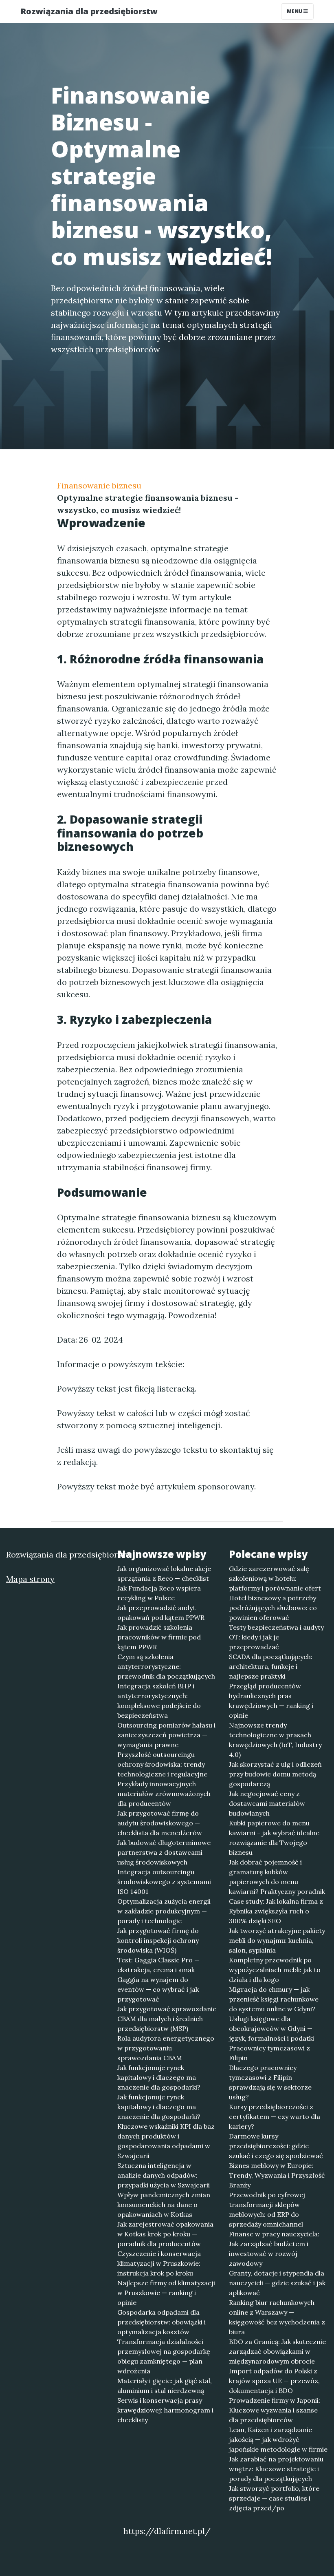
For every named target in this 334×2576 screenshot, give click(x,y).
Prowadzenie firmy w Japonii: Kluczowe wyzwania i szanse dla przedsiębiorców (275, 2410)
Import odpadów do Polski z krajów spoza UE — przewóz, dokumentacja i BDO (274, 2381)
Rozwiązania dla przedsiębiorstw (89, 11)
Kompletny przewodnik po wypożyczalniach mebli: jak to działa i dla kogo (275, 1970)
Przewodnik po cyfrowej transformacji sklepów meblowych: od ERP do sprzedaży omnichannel (267, 2209)
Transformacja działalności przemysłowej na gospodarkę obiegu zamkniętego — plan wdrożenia (164, 2356)
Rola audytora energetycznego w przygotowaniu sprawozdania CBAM (166, 2048)
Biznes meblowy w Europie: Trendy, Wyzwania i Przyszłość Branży (277, 2175)
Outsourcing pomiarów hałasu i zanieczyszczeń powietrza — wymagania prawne (166, 1735)
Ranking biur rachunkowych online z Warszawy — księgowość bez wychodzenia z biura (277, 2317)
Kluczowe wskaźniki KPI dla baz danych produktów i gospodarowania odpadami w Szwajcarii (166, 2141)
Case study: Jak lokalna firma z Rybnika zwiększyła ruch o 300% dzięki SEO (276, 1911)
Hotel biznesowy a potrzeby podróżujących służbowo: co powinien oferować (273, 1608)
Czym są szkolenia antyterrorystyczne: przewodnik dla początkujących (166, 1666)
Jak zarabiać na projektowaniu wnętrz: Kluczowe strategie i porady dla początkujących (276, 2469)
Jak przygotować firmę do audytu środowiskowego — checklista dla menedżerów (160, 1823)
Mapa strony (30, 1579)
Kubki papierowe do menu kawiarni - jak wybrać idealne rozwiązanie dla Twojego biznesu (274, 1838)
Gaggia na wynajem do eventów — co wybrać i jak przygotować (158, 1989)
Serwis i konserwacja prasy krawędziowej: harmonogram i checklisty (165, 2410)
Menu (295, 11)
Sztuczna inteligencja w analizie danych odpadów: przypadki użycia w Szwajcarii (164, 2175)
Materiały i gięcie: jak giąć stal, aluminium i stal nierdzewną (165, 2386)
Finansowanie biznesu (99, 485)
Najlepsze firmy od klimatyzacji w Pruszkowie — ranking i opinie (166, 2293)
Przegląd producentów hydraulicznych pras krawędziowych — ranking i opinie (271, 1701)
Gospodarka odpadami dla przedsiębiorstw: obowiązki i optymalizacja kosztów (162, 2322)
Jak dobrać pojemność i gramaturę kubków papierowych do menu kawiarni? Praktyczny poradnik (277, 1877)
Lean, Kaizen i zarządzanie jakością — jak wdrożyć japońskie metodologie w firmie (278, 2439)
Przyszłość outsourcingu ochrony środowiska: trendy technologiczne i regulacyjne (162, 1764)
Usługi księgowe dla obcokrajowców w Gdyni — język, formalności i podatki (271, 2028)
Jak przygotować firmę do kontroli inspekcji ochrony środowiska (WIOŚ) (158, 1940)
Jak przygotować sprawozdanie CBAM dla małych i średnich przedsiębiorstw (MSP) (167, 2019)
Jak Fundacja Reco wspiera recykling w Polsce (159, 1593)
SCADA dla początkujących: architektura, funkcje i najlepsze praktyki (271, 1666)
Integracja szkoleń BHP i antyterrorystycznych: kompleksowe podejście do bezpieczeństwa (159, 1701)
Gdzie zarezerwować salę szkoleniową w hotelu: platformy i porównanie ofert (275, 1578)
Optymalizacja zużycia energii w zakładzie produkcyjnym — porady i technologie (164, 1911)
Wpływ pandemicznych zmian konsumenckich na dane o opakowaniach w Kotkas (164, 2205)
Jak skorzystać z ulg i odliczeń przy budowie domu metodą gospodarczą (275, 1774)
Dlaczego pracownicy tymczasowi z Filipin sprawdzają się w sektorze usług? (270, 2082)
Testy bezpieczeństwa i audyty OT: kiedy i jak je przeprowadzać (276, 1637)
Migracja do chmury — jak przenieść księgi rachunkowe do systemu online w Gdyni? (274, 1999)
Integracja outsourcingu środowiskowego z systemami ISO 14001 (164, 1882)
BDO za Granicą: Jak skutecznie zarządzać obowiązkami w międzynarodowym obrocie (277, 2351)
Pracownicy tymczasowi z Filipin (269, 2053)
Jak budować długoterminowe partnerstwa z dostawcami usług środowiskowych (164, 1852)
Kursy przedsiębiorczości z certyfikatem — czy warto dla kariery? (275, 2116)
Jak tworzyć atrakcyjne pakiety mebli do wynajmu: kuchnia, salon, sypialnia (277, 1940)
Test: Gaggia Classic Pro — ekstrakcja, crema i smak (158, 1965)
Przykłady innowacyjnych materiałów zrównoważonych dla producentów (164, 1794)
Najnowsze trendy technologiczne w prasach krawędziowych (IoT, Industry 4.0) (275, 1740)
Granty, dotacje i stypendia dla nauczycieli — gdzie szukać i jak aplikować (277, 2283)
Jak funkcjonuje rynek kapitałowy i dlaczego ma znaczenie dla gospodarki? (159, 2077)
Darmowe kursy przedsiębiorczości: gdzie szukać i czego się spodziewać (276, 2146)
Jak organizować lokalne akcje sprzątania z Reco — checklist (164, 1573)
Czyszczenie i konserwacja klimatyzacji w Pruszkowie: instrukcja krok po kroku (159, 2263)
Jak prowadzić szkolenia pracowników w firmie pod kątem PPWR (159, 1637)
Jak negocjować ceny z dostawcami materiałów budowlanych (267, 1803)
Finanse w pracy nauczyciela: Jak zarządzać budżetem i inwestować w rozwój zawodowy (274, 2249)
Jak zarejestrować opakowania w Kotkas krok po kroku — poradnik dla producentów (165, 2234)
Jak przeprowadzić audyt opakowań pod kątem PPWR (161, 1613)
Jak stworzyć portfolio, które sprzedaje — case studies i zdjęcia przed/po (274, 2498)
